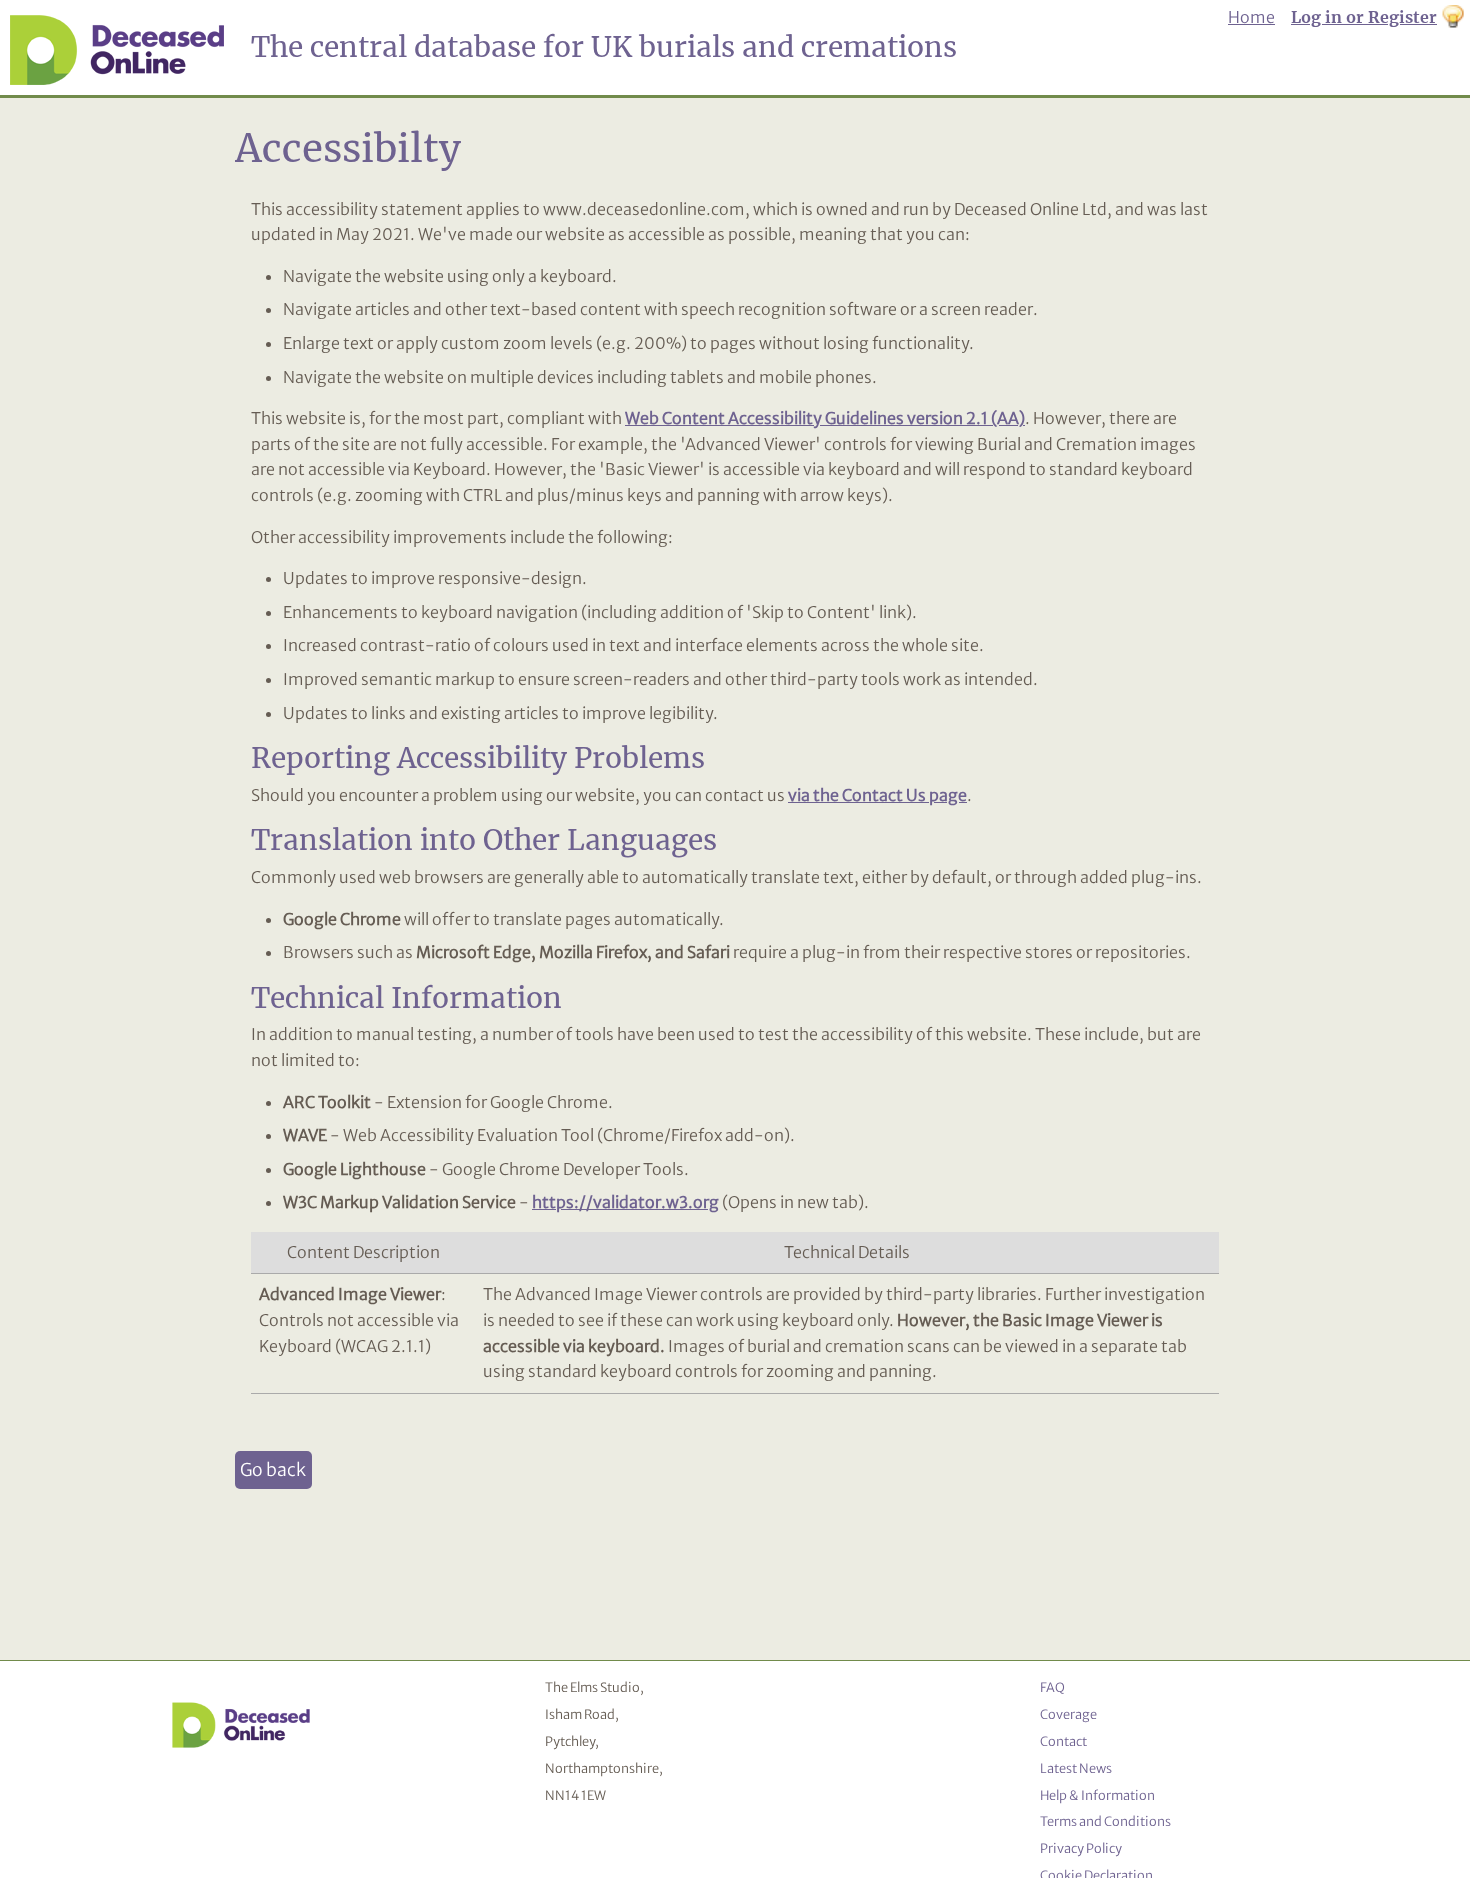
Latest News (1076, 1768)
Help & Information (1097, 1795)
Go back (273, 1470)
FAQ (1052, 1687)
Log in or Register (1364, 17)
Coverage (1068, 1714)
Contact (1063, 1741)
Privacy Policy (1081, 1848)
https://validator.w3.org (625, 1202)
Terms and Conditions (1105, 1821)
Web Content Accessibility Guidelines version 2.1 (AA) (825, 418)
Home (1251, 17)
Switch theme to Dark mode (1453, 18)
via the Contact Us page (877, 795)
